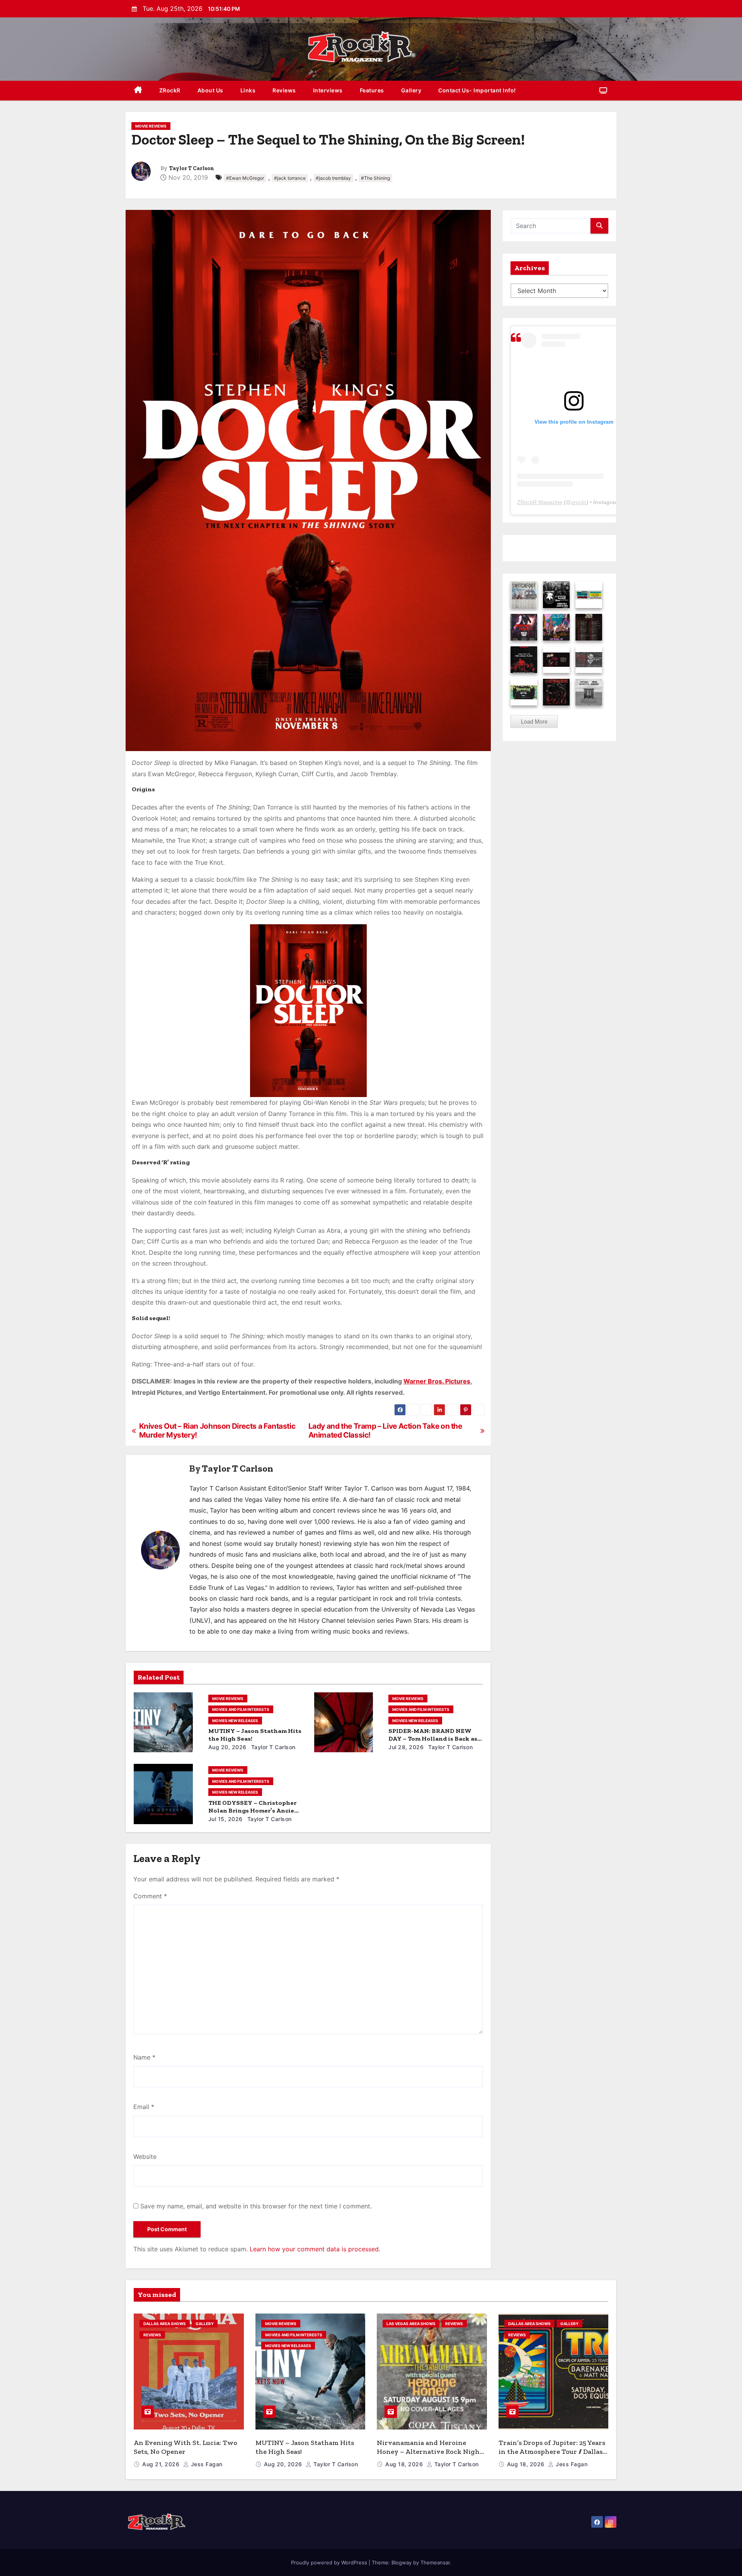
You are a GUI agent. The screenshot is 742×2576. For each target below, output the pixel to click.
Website (145, 2157)
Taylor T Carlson (192, 168)
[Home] (138, 91)
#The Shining (375, 178)
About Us (210, 90)
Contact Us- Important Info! (477, 90)
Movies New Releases (235, 1721)
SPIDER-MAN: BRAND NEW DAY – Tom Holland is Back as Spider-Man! (433, 1739)
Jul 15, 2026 (225, 1819)
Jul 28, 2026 (406, 1747)
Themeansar (435, 2562)
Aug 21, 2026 (162, 2464)
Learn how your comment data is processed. (315, 2249)
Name (144, 2057)
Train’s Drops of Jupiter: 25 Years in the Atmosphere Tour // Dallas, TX (552, 2451)
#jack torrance (290, 178)
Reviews (284, 90)
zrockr (579, 502)
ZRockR (170, 90)
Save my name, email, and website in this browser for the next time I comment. (256, 2206)
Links (248, 90)
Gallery (411, 90)
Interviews (328, 90)
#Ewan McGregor (245, 178)
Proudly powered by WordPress (330, 2562)
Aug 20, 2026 (227, 1747)
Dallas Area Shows (165, 2324)
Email (144, 2107)
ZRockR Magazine (540, 502)
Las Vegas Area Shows (411, 2324)
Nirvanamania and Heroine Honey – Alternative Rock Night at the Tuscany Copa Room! (430, 2451)
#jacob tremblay (333, 178)
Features (372, 90)
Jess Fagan (206, 2464)
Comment (150, 1896)
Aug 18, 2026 (405, 2464)
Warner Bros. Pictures (437, 1381)
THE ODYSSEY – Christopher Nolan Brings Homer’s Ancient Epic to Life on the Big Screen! (255, 1810)
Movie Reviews (151, 126)
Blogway (402, 2562)
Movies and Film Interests (241, 1709)
